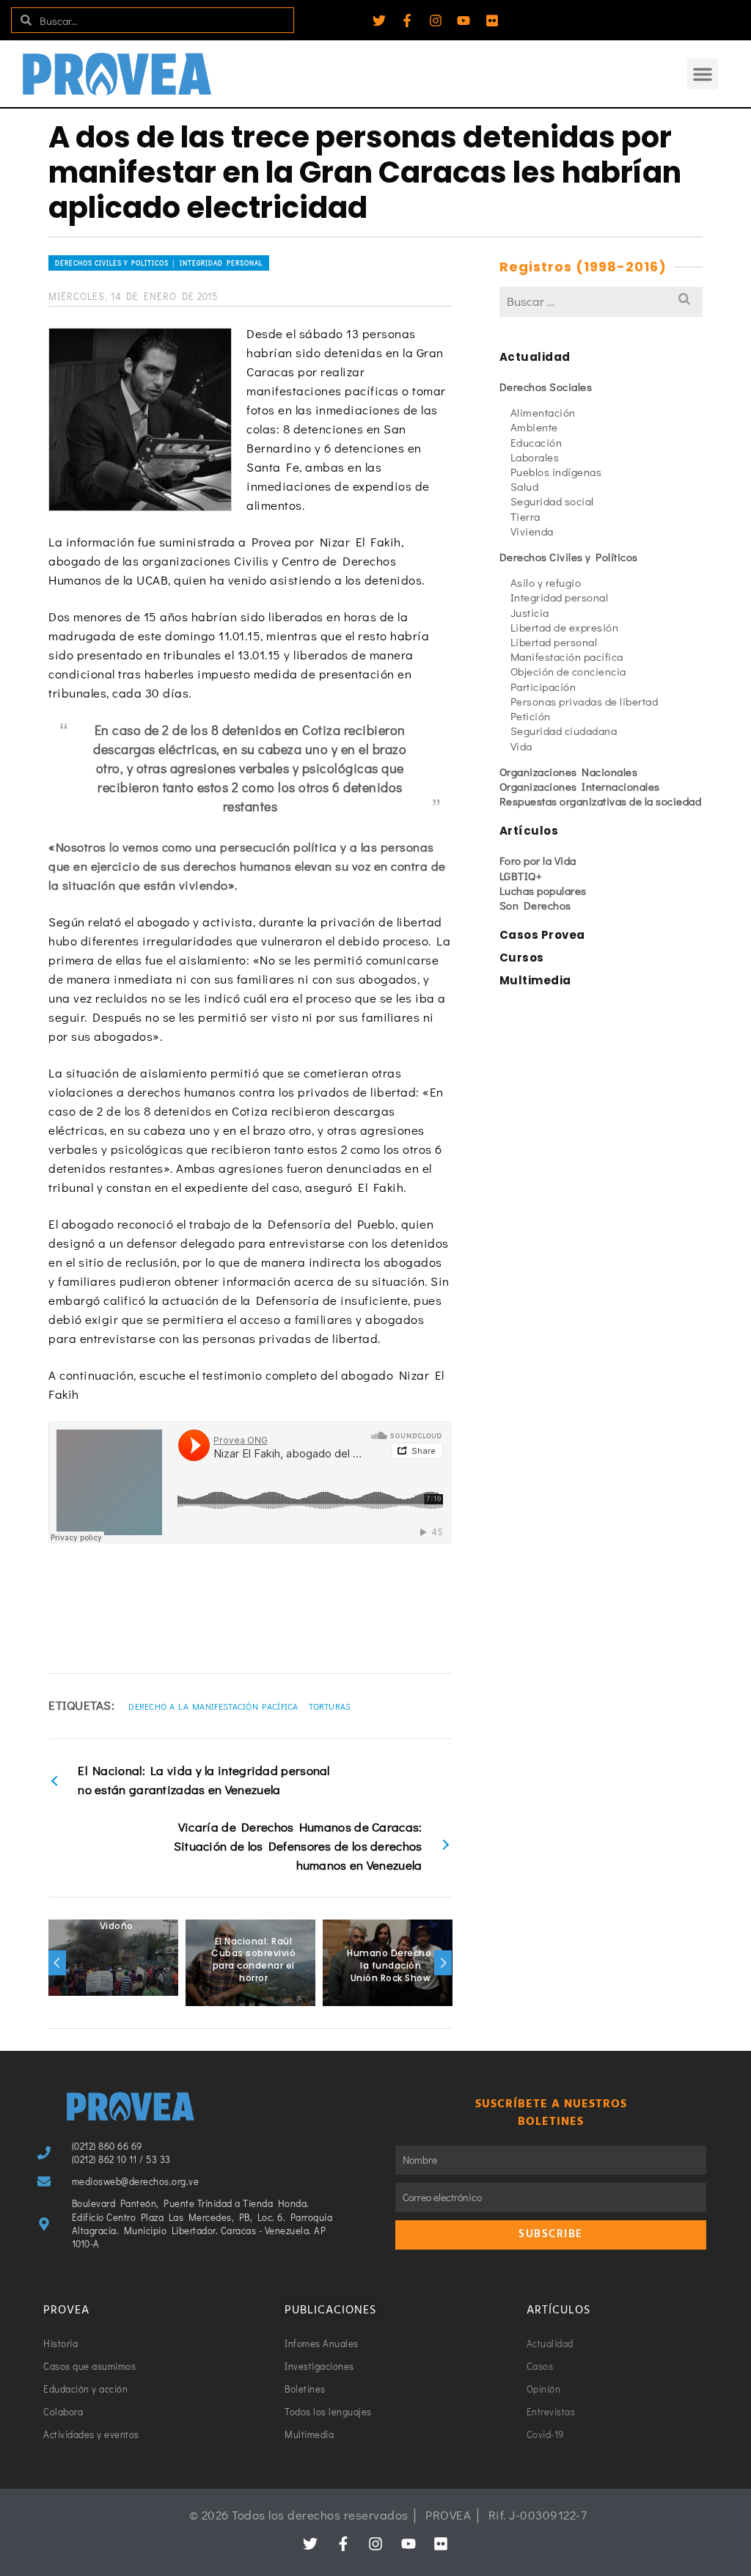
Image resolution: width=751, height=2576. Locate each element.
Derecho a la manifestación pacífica (213, 1706)
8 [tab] (312, 1999)
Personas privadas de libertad (585, 701)
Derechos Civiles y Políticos (569, 557)
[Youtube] (464, 21)
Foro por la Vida (538, 860)
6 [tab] (276, 1999)
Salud (525, 486)
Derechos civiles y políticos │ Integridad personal (159, 263)
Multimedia (535, 980)
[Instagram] (436, 21)
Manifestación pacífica (567, 656)
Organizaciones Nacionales (569, 772)
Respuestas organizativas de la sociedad (601, 801)
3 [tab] (224, 1999)
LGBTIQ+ (521, 876)
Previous (57, 1963)
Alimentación (543, 412)
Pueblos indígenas (556, 472)
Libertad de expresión (565, 627)
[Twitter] (379, 21)
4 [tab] (241, 1999)
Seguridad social (552, 501)
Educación (536, 442)
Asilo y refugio (546, 582)
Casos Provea (542, 935)
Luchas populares (543, 890)
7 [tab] (294, 1999)
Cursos (522, 958)
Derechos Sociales (546, 387)
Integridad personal (560, 597)
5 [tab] (259, 1999)
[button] (703, 74)
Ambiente (534, 427)
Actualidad (535, 357)
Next (443, 1963)
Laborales (535, 457)
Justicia (530, 612)
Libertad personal (554, 642)
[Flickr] (492, 21)
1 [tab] (188, 1999)
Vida (521, 746)
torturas (330, 1706)
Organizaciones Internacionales (580, 786)
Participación (543, 687)
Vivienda (532, 531)
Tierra (525, 516)
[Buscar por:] (601, 301)
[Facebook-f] (407, 21)
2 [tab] (206, 1999)
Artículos (529, 831)
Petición (531, 716)
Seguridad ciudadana (564, 731)
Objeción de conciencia (568, 671)
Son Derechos (535, 905)
